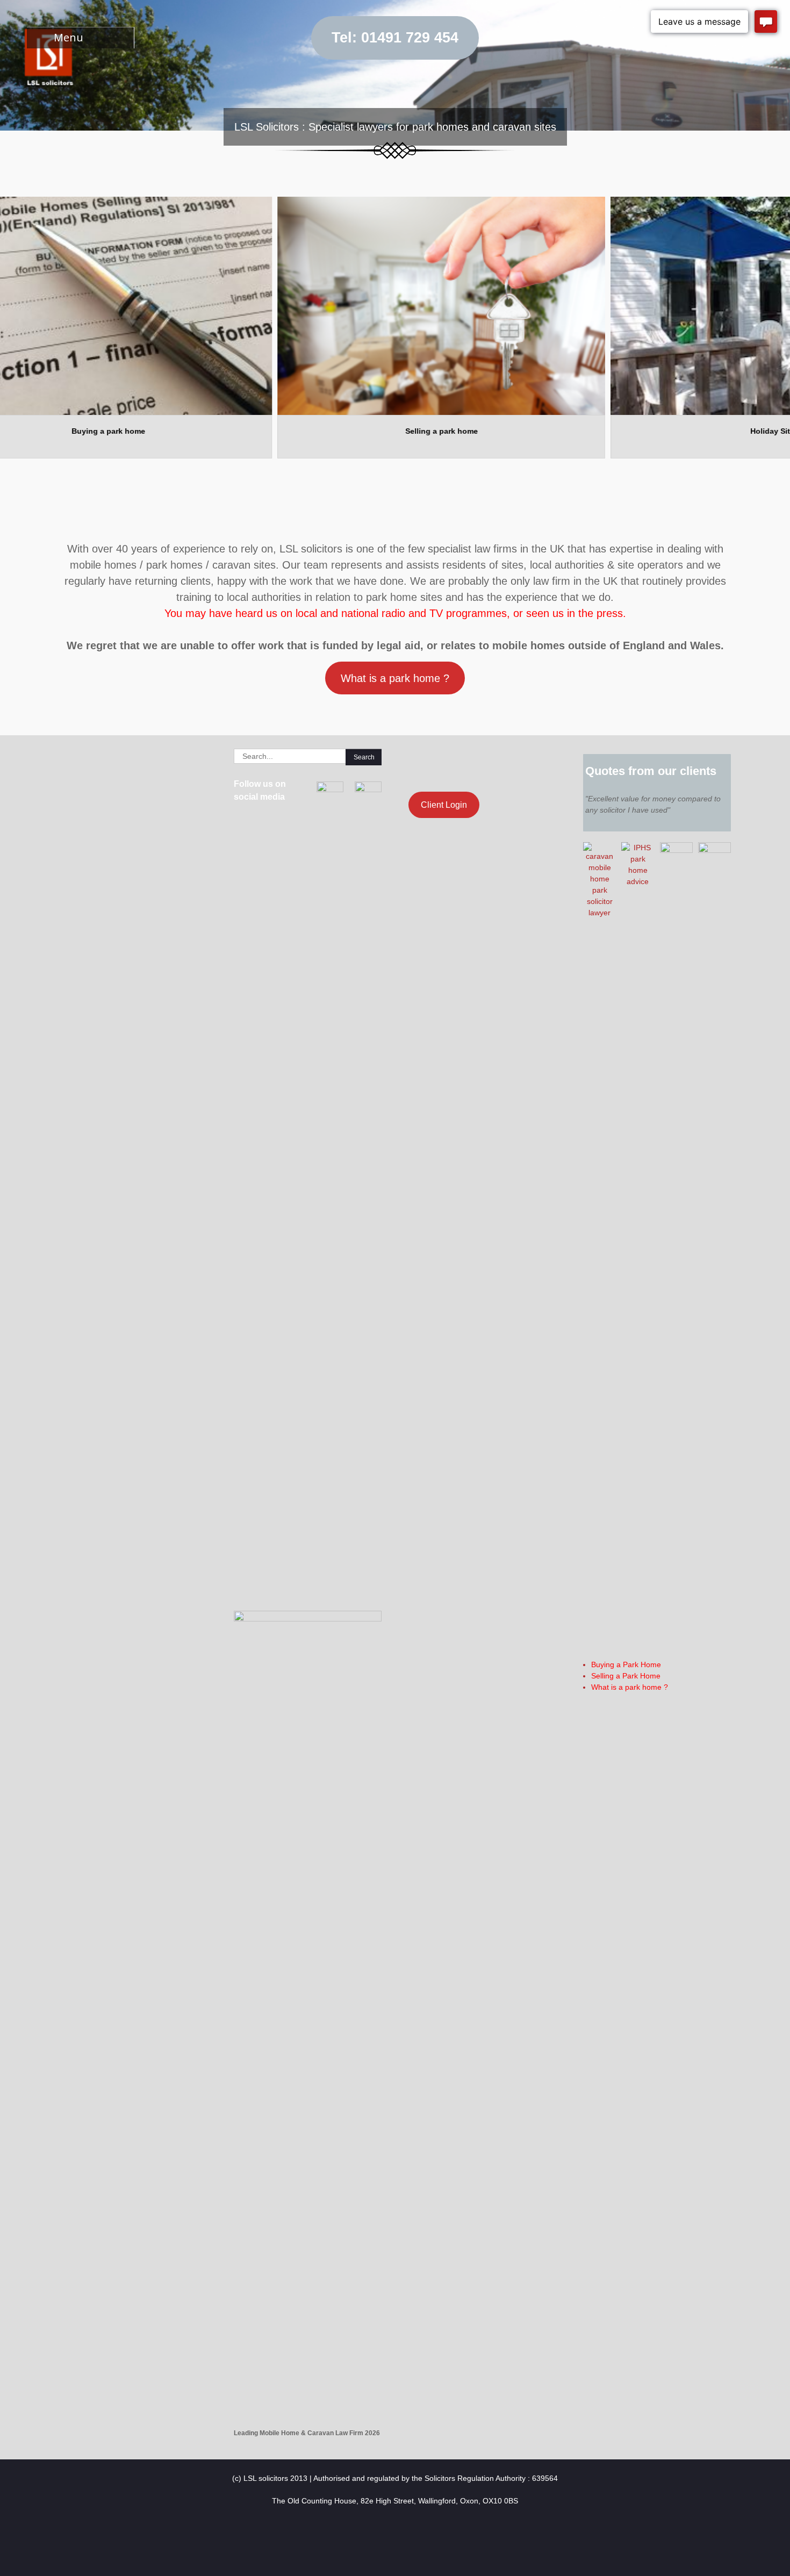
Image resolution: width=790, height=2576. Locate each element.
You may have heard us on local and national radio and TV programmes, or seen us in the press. (395, 613)
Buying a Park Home (626, 1664)
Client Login (444, 805)
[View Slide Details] (341, 306)
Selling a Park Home (626, 1676)
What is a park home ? (395, 678)
